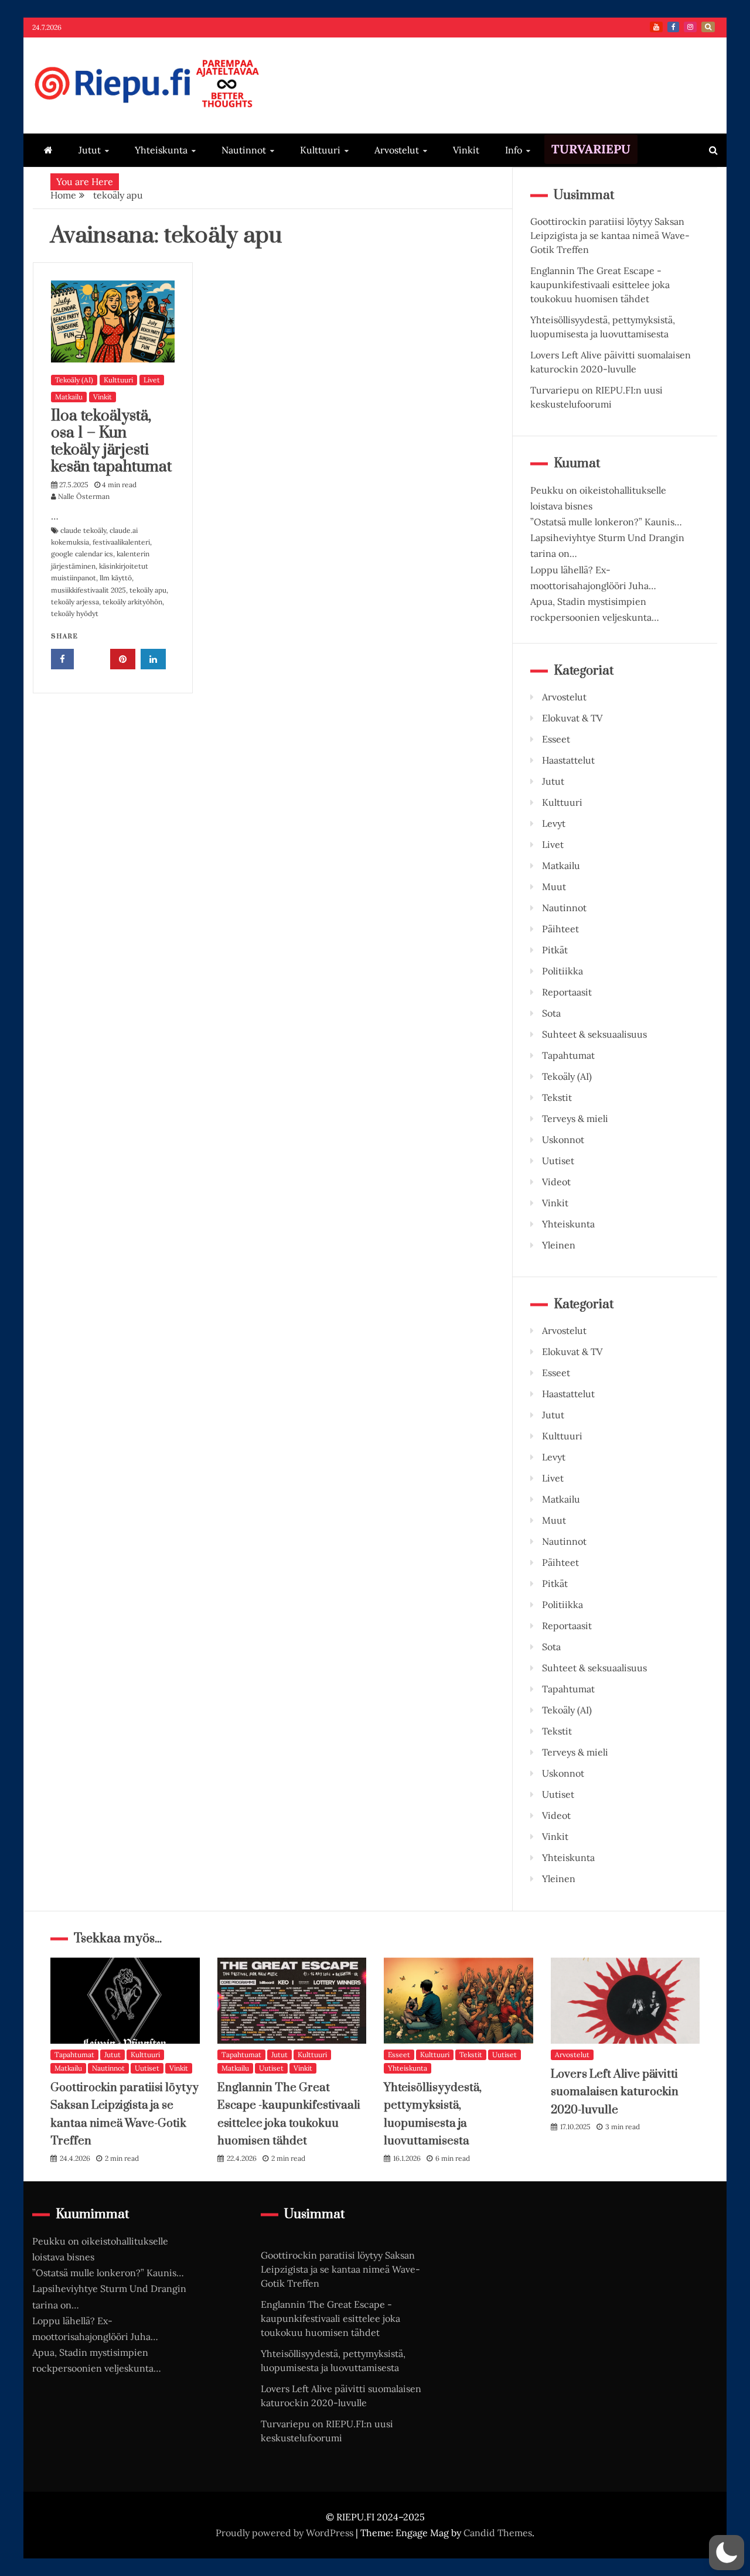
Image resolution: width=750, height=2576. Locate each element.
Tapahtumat (568, 1055)
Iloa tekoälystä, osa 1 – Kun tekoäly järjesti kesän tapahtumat (111, 441)
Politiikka (562, 971)
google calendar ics (82, 554)
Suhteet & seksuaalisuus (594, 1034)
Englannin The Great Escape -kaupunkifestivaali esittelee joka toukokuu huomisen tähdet (600, 285)
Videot (556, 1182)
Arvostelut (397, 150)
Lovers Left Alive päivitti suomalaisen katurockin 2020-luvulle (615, 2092)
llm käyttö (116, 578)
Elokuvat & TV (572, 718)
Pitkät (555, 950)
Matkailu (69, 397)
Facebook (673, 27)
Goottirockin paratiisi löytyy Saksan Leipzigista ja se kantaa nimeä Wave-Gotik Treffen (610, 235)
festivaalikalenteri (121, 542)
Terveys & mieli (575, 1118)
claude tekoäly (83, 530)
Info (514, 150)
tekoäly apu (148, 590)
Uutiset (558, 1161)
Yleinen (559, 1245)
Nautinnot (244, 150)
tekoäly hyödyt (75, 613)
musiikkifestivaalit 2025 (88, 590)
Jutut (90, 150)
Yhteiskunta (161, 150)
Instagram (690, 27)
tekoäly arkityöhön (132, 602)
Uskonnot (563, 1140)
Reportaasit (567, 992)
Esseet (556, 739)
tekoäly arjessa (75, 602)
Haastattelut (568, 760)
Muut (554, 887)
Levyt (554, 823)
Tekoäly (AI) (74, 380)
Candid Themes (498, 2533)
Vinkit (466, 150)
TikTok (708, 27)
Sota (551, 1013)
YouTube (656, 27)
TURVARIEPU (591, 149)
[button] (727, 2553)
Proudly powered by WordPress (286, 2533)
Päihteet (560, 929)
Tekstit (557, 1097)
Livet (152, 380)
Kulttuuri (320, 150)
